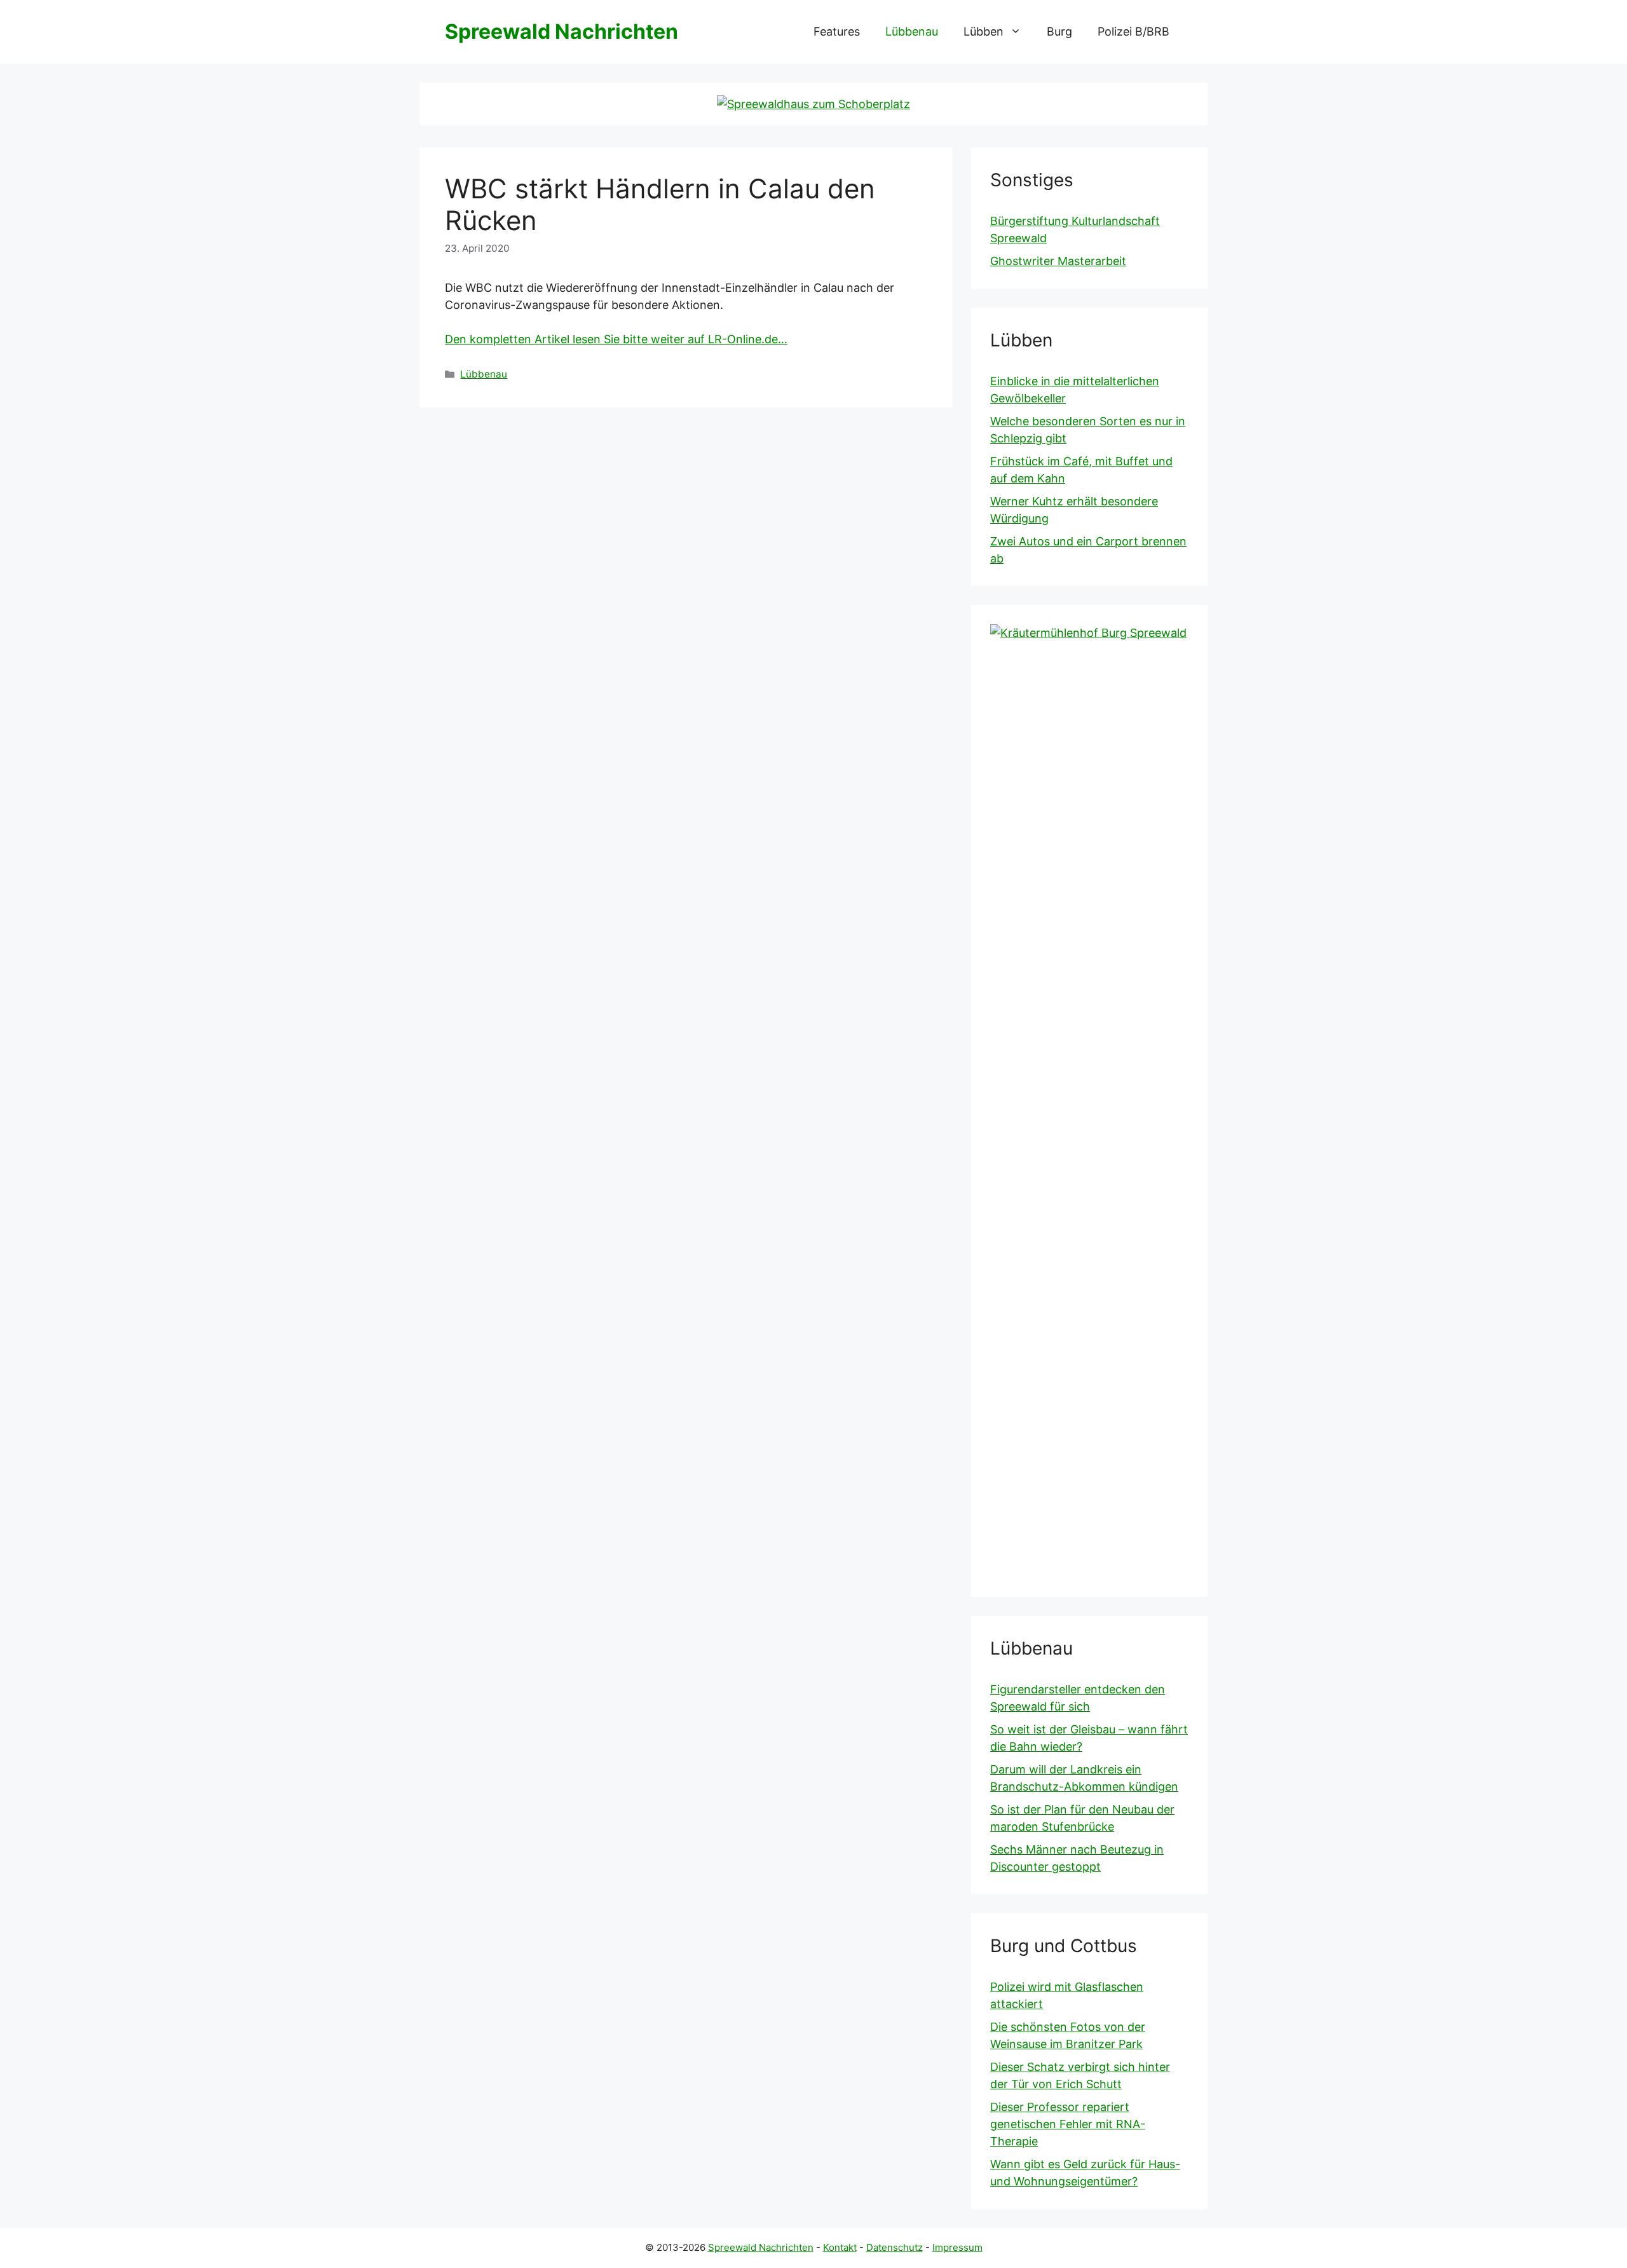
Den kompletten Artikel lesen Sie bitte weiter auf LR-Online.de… (616, 339)
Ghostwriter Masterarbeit (1058, 261)
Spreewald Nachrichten (562, 31)
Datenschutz (895, 2247)
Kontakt (840, 2247)
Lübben (984, 31)
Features (837, 31)
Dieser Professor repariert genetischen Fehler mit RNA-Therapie (1068, 2124)
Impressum (957, 2247)
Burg (1059, 31)
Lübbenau (912, 31)
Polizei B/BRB (1133, 31)
